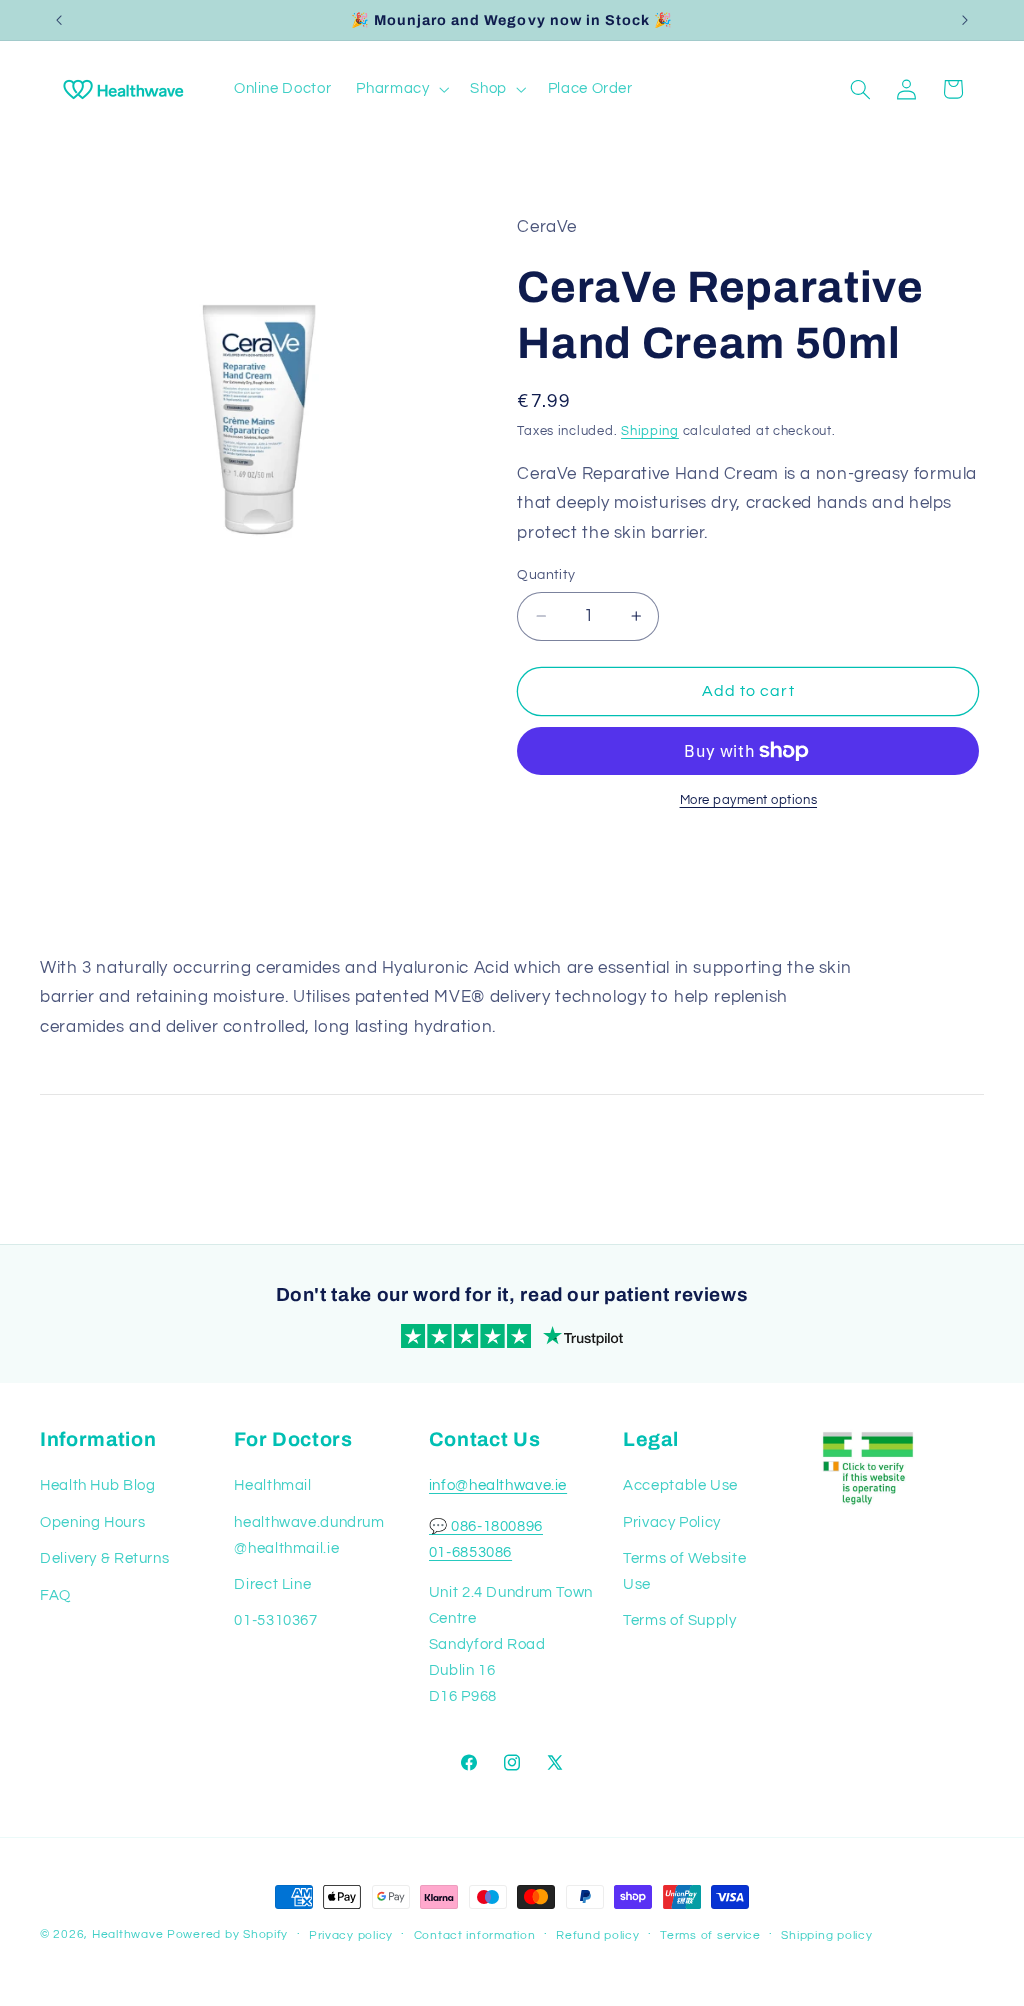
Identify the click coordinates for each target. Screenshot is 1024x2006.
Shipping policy (826, 1935)
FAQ (55, 1595)
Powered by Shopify (227, 1934)
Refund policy (598, 1935)
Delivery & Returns (104, 1558)
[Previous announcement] (59, 20)
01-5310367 (275, 1620)
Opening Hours (92, 1522)
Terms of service (710, 1935)
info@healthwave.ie (498, 1485)
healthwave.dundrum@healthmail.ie (309, 1535)
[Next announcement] (965, 20)
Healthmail (272, 1485)
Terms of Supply (679, 1620)
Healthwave (127, 1934)
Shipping (650, 431)
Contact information (475, 1935)
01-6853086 (470, 1552)
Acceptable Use (680, 1485)
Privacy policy (351, 1935)
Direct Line (272, 1584)
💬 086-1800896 (486, 1526)
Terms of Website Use (684, 1571)
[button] (401, 89)
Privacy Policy (672, 1522)
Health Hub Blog (97, 1485)
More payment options (749, 800)
